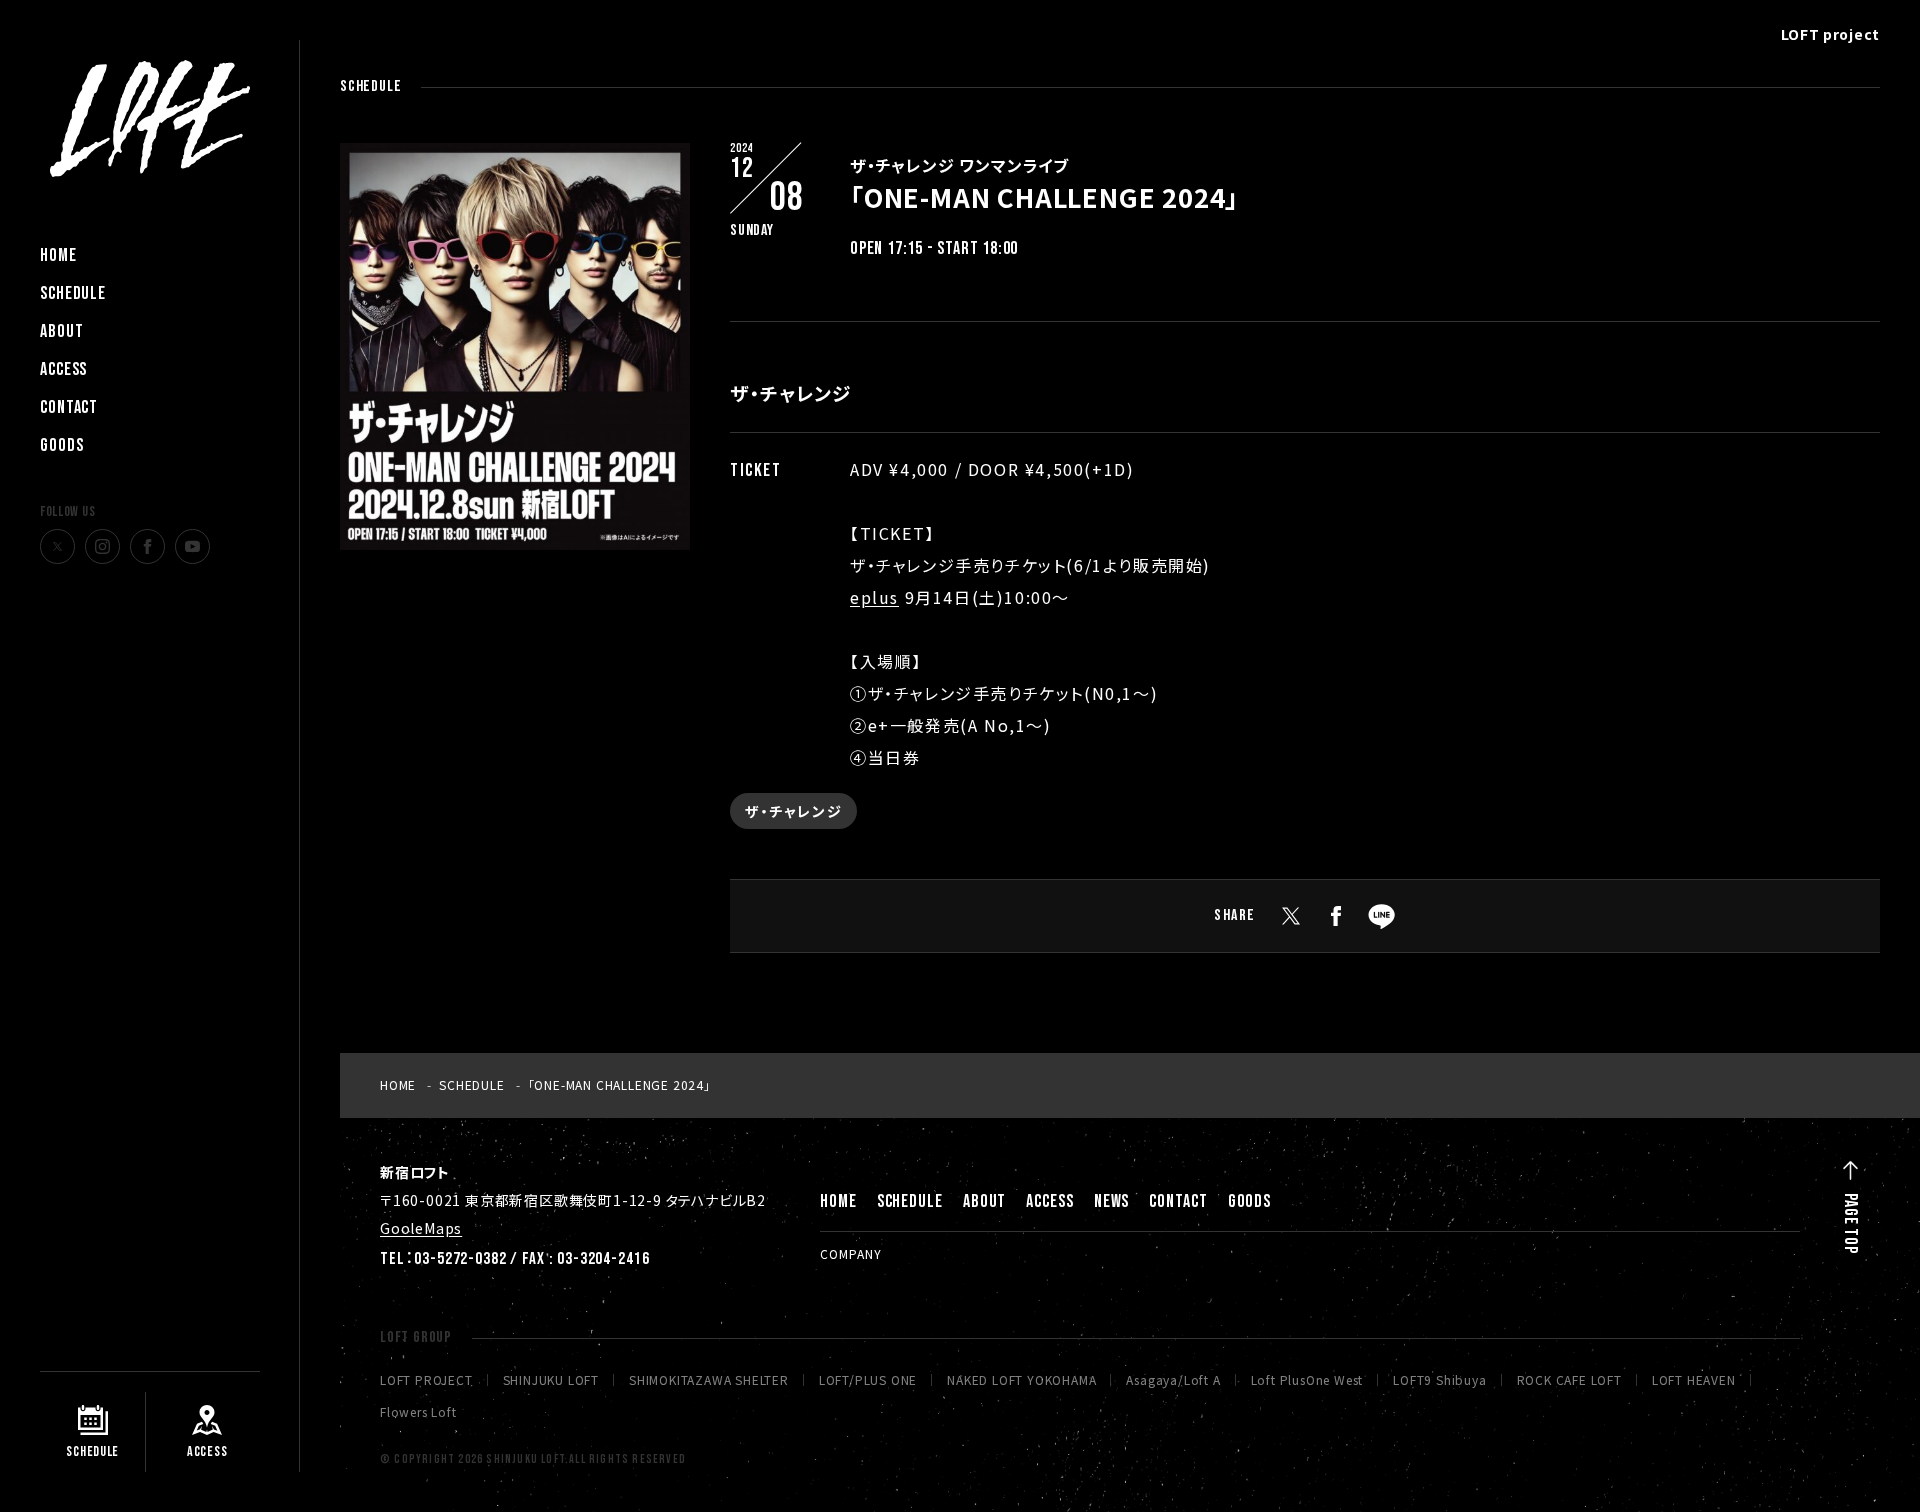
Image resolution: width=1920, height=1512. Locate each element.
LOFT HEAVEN (1694, 1380)
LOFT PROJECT (426, 1380)
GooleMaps (421, 1228)
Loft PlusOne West (1307, 1380)
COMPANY (851, 1253)
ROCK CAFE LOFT (1569, 1380)
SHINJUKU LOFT (551, 1380)
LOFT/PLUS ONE (868, 1380)
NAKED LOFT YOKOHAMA (1021, 1380)
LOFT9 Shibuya (1439, 1380)
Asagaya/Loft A (1173, 1380)
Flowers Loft (418, 1412)
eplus (874, 597)
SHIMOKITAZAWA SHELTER (709, 1380)
